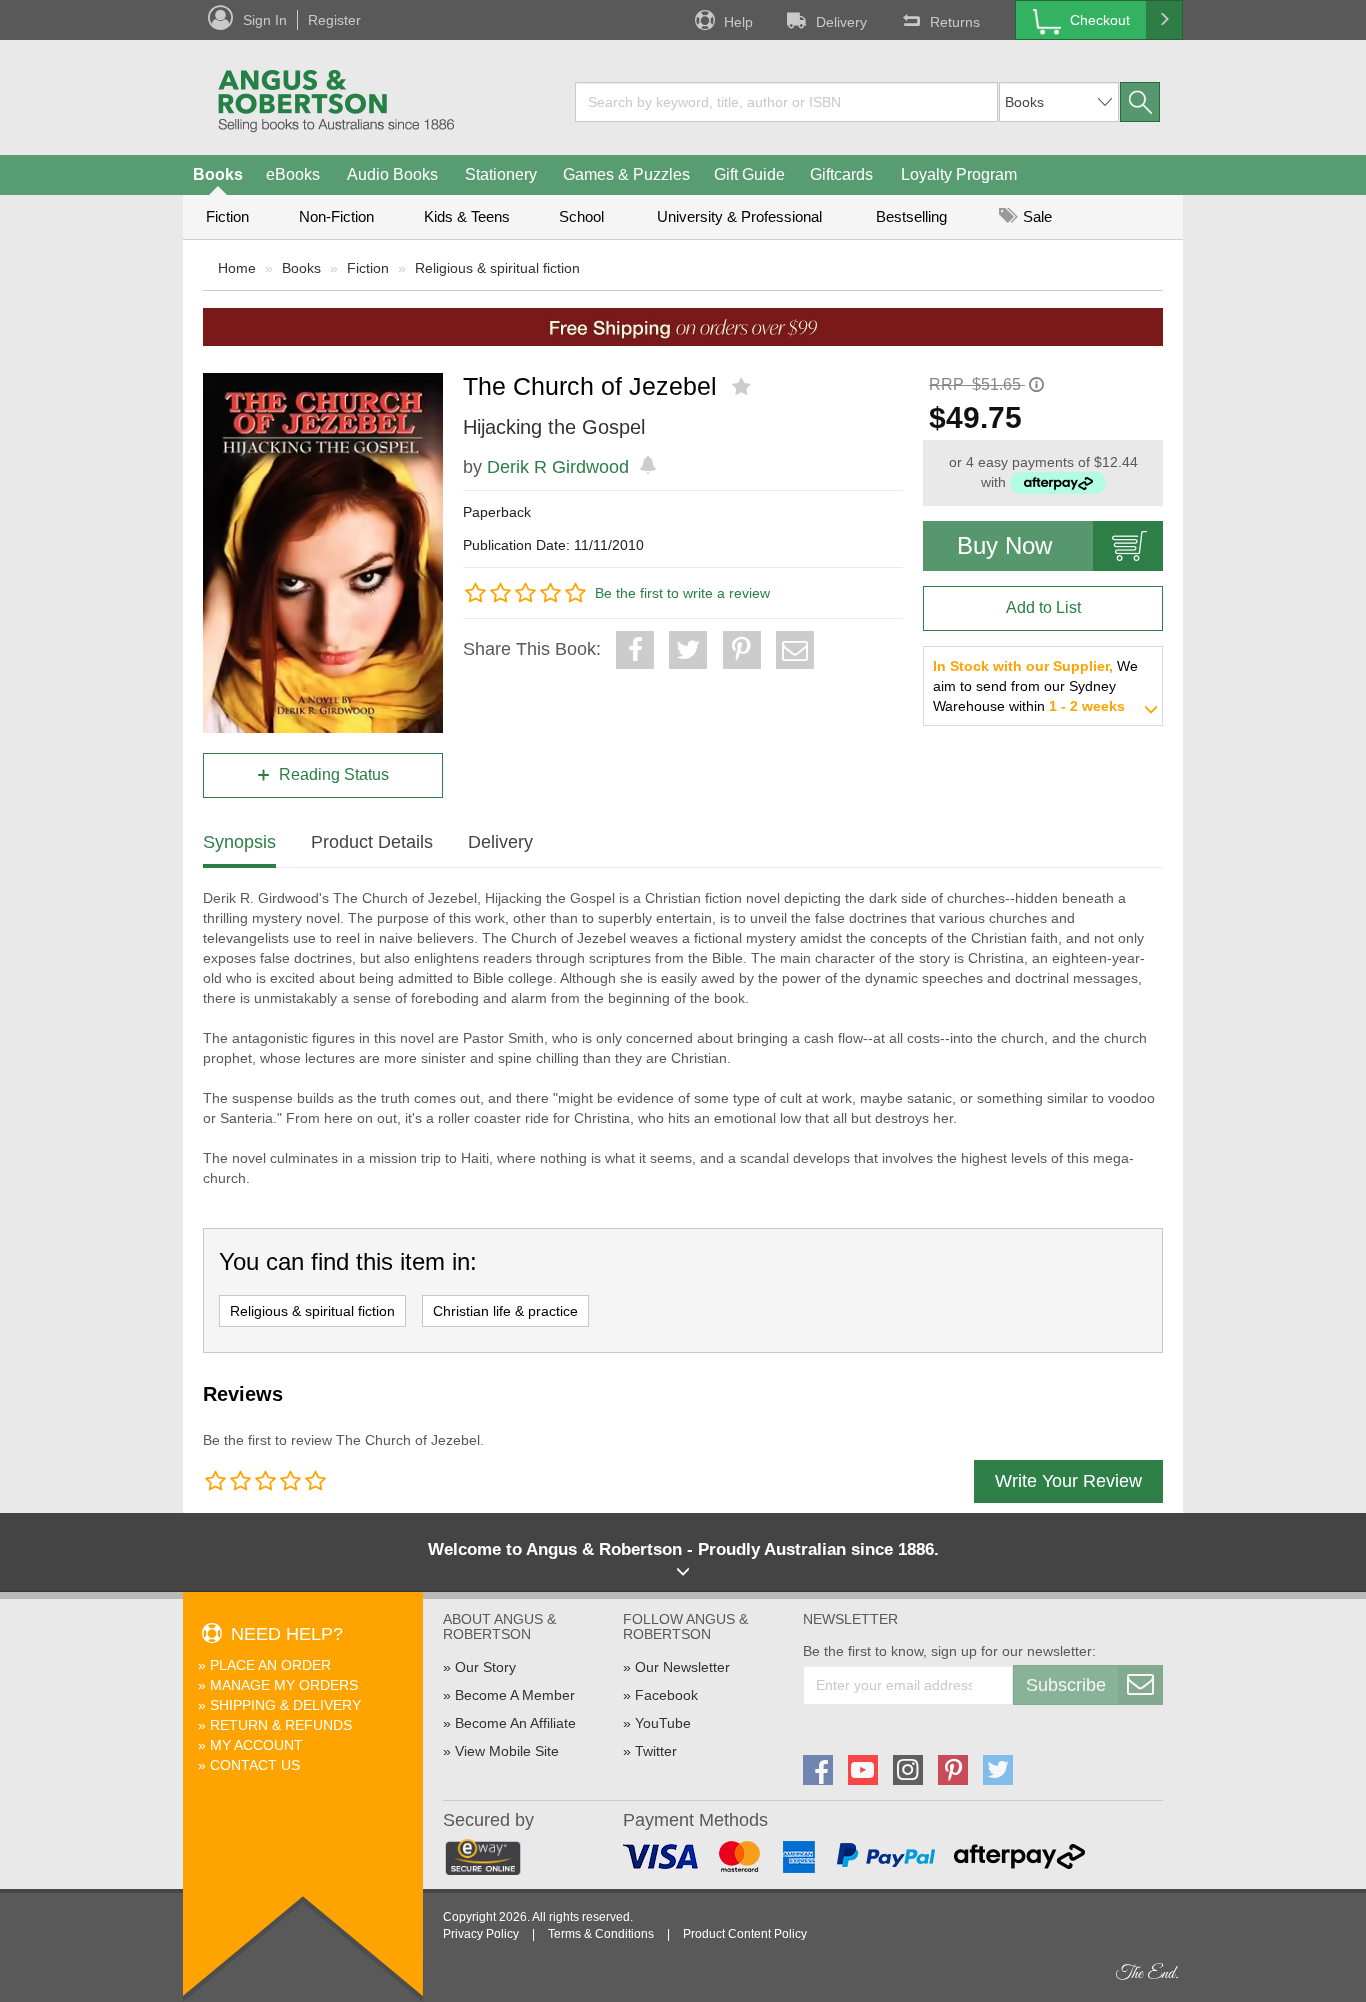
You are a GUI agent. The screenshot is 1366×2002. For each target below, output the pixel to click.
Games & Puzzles (626, 174)
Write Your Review (1068, 1481)
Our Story (485, 1667)
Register (334, 20)
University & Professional (739, 216)
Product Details (372, 842)
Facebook (666, 1695)
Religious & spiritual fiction (497, 268)
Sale (1035, 216)
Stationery (501, 174)
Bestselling (911, 216)
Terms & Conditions (601, 1934)
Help (738, 22)
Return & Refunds (281, 1725)
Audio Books (392, 174)
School (581, 216)
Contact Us (255, 1765)
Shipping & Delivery (285, 1705)
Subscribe (1066, 1685)
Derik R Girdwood (558, 467)
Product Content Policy (745, 1934)
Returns (955, 22)
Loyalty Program (959, 174)
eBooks (293, 174)
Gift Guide (749, 174)
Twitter (656, 1751)
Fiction (227, 216)
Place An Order (270, 1665)
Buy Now (1004, 545)
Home (237, 268)
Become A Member (515, 1695)
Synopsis (239, 842)
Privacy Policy (481, 1934)
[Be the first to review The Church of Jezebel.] (743, 387)
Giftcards (841, 174)
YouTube (663, 1723)
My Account (256, 1745)
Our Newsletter (682, 1667)
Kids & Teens (467, 216)
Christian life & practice (505, 1311)
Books (218, 174)
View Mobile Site (507, 1751)
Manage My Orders (284, 1685)
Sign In (265, 20)
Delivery (841, 22)
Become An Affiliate (515, 1723)
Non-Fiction (336, 216)
